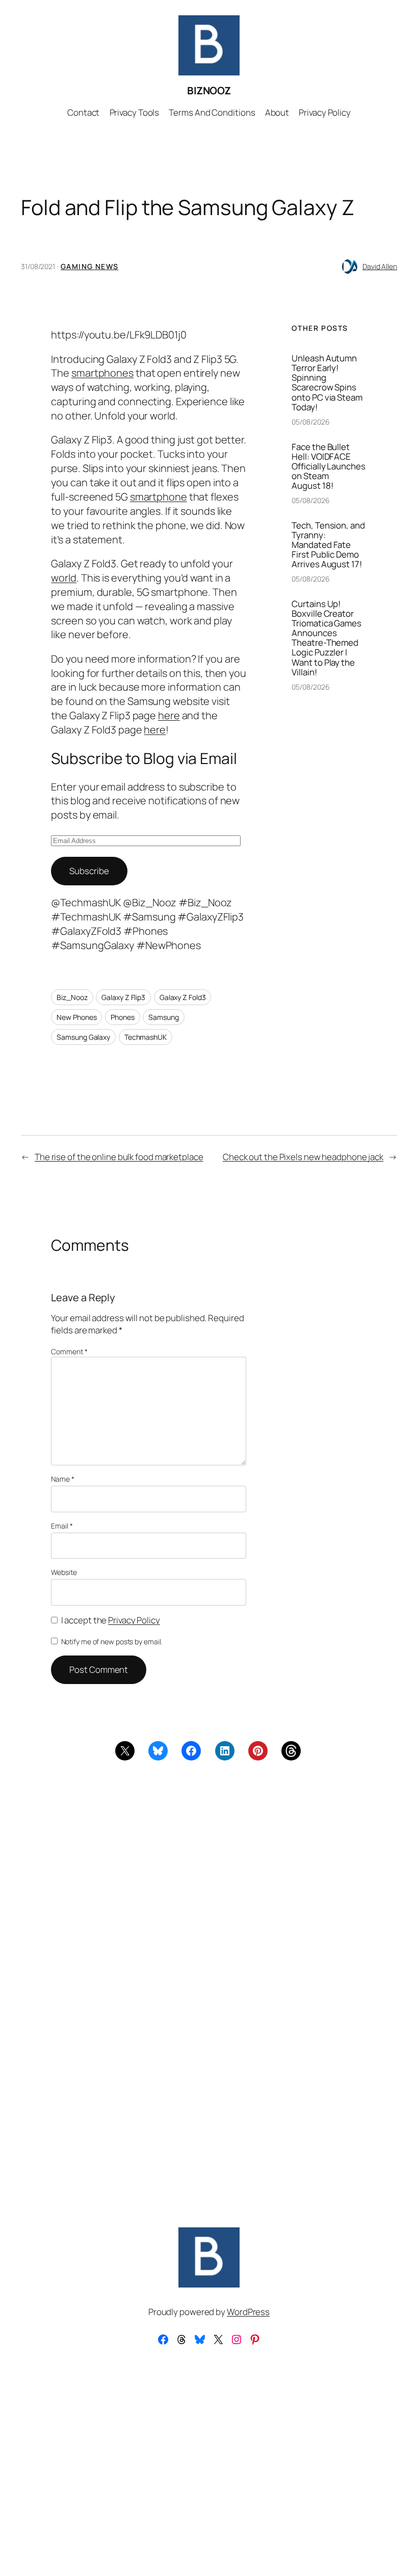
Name (62, 1479)
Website (64, 1572)
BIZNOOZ (209, 90)
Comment (69, 1351)
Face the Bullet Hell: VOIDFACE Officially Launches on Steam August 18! (328, 466)
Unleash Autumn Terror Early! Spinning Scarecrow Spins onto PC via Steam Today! (327, 383)
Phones (122, 1017)
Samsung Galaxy (83, 1037)
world (64, 578)
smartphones (102, 373)
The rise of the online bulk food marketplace (119, 1157)
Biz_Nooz (72, 997)
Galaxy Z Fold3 (183, 997)
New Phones (76, 1017)
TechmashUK (146, 1037)
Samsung (163, 1017)
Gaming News (89, 266)
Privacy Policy (134, 1620)
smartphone (159, 497)
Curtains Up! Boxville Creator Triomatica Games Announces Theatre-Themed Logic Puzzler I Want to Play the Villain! (326, 638)
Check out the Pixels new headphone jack (303, 1157)
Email (62, 1526)
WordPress (248, 2312)
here (169, 715)
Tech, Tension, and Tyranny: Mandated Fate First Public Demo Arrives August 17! (328, 545)
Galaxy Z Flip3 (123, 997)
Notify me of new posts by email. (112, 1641)
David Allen (380, 266)
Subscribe (89, 871)
